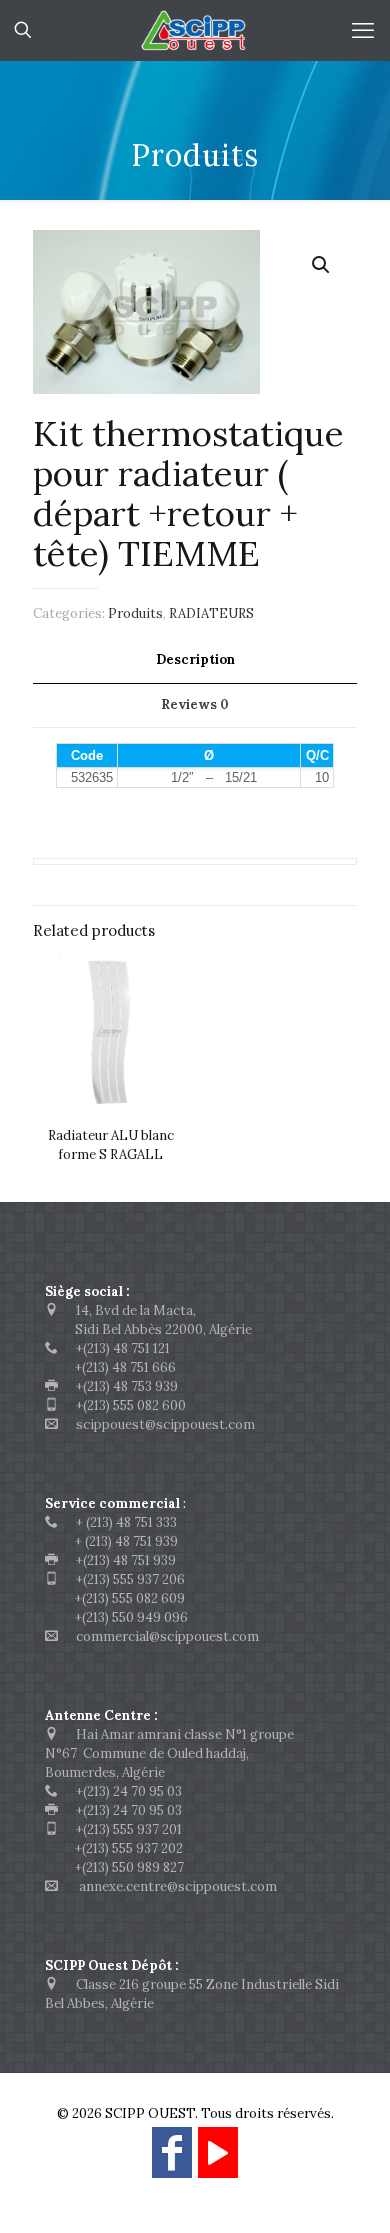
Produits (135, 613)
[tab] (195, 660)
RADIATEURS (211, 613)
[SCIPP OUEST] (195, 30)
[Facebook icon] (172, 2161)
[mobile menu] (363, 30)
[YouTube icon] (218, 2161)
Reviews (195, 704)
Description (195, 659)
